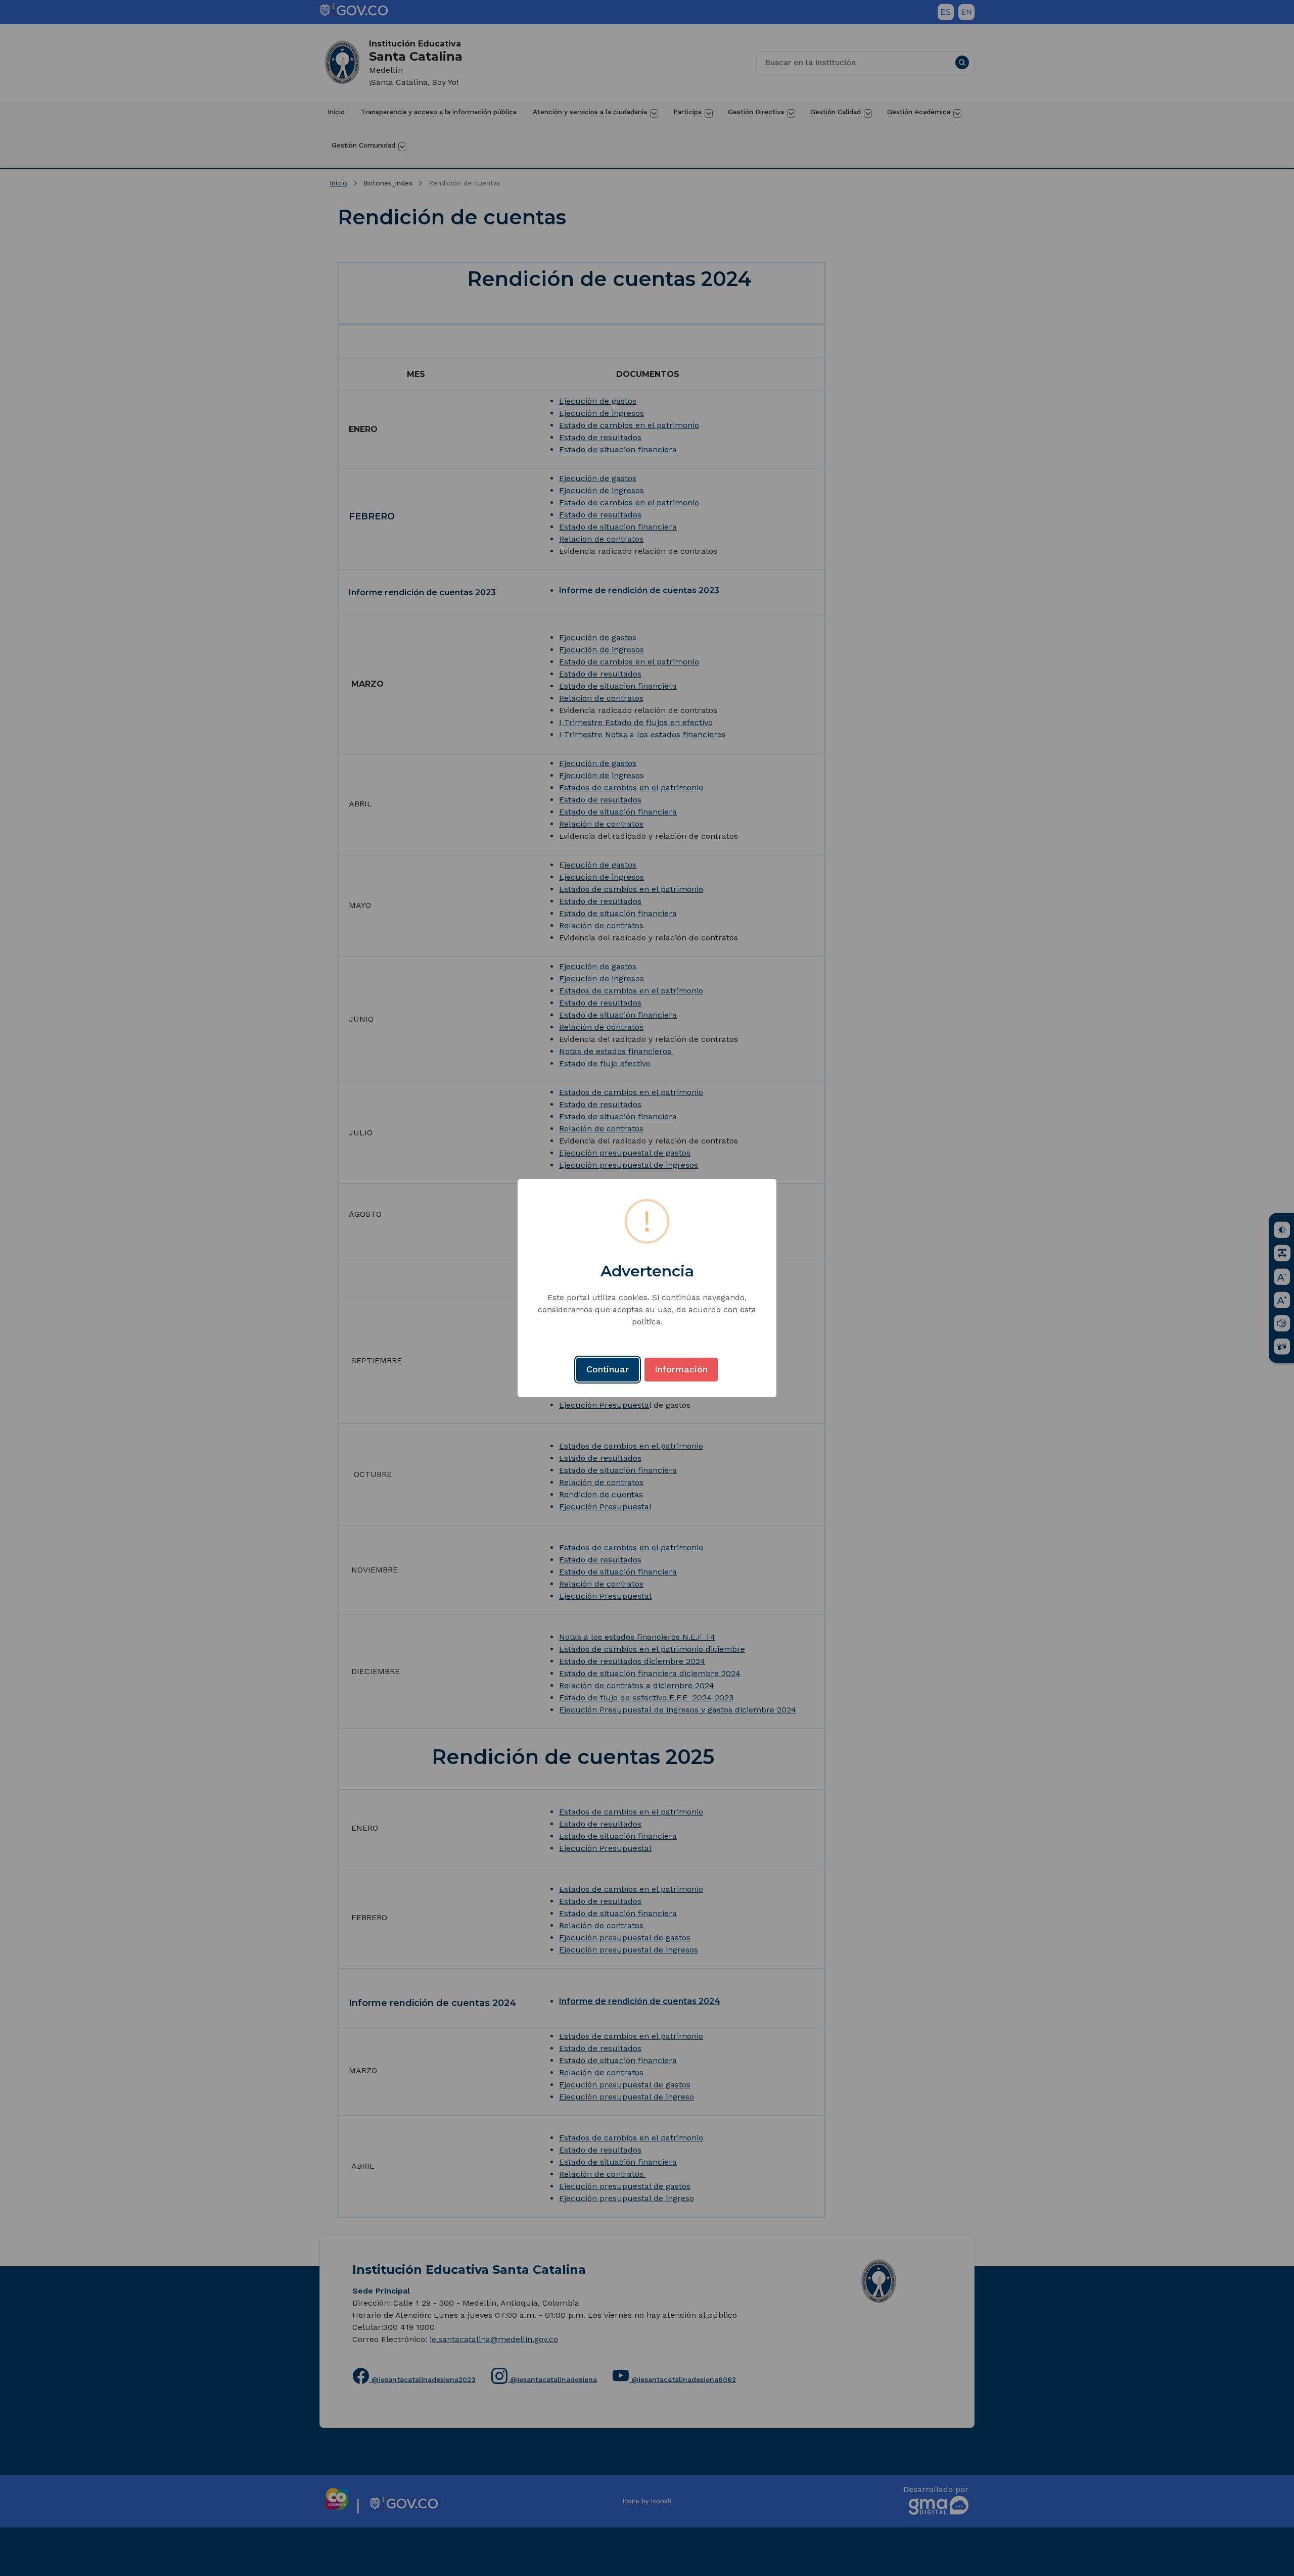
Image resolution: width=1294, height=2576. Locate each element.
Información (681, 1369)
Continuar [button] (608, 1369)
